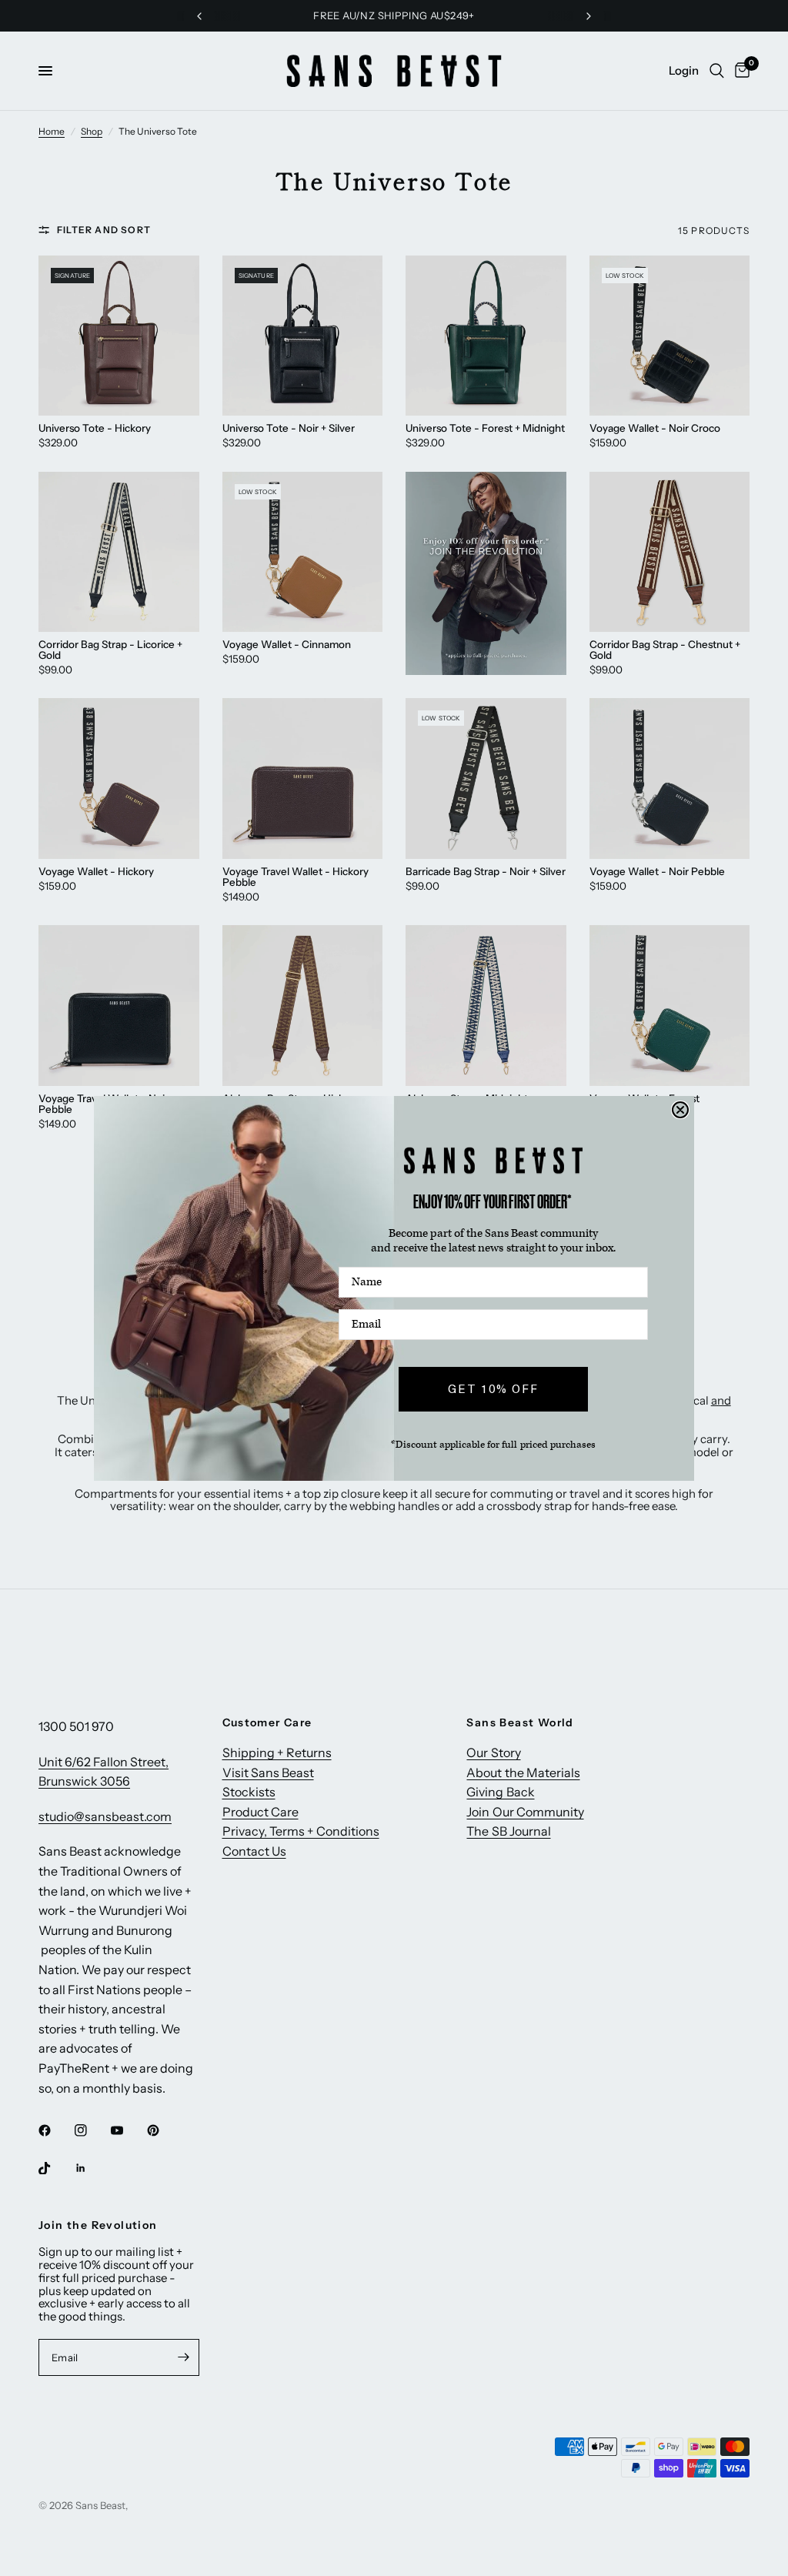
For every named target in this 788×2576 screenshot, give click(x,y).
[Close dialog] (680, 1110)
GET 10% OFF (493, 1388)
